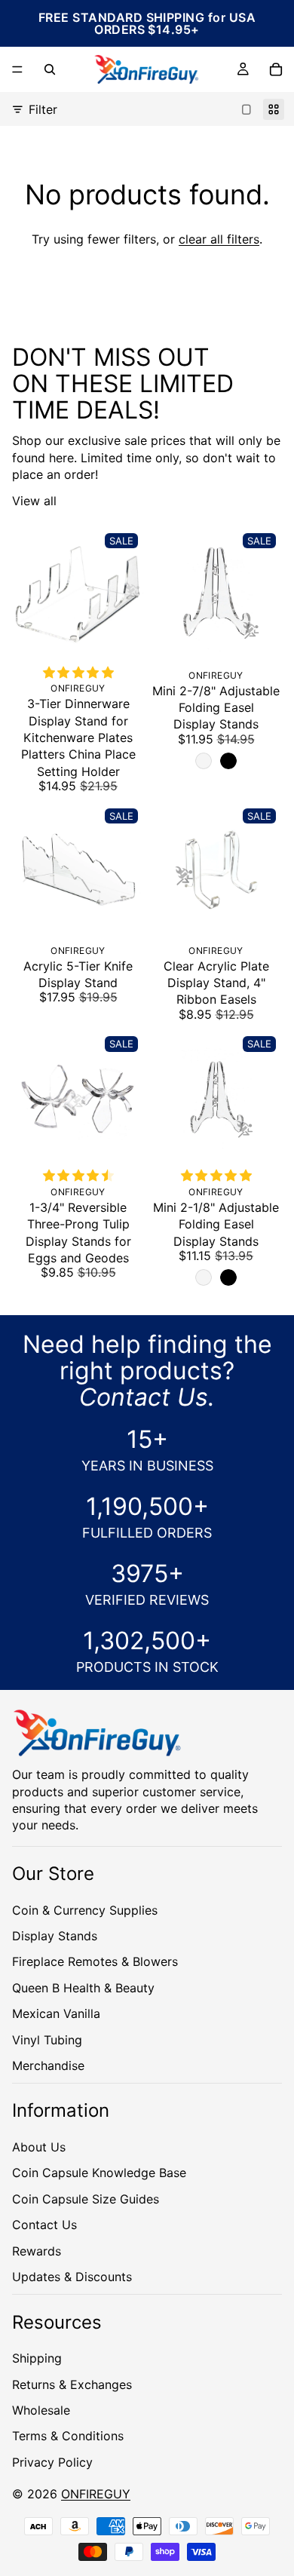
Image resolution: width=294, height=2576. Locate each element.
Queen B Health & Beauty (83, 1987)
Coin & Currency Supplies (85, 1909)
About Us (39, 2147)
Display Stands (55, 1935)
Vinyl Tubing (47, 2039)
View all (34, 501)
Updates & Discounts (72, 2277)
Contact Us (44, 2225)
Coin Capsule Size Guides (86, 2198)
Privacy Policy (52, 2461)
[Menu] (17, 69)
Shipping (37, 2358)
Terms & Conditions (68, 2436)
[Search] (50, 69)
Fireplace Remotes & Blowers (95, 1961)
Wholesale (41, 2409)
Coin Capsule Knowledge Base (99, 2173)
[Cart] (276, 69)
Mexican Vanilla (56, 2013)
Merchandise (48, 2065)
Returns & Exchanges (72, 2384)
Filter (43, 109)
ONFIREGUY (96, 2494)
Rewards (37, 2250)
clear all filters (219, 239)
